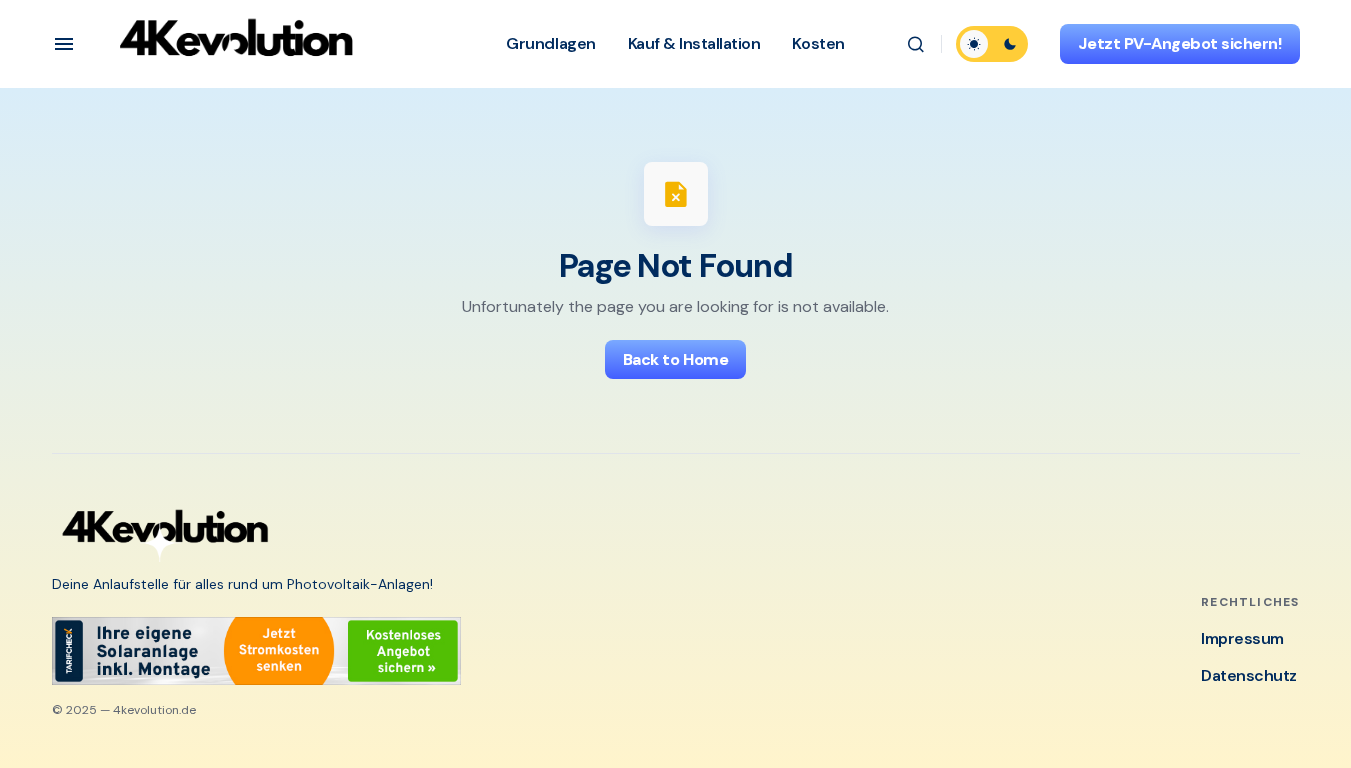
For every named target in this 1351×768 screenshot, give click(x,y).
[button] (64, 44)
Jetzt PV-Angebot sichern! (1179, 43)
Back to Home (675, 359)
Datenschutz (1249, 675)
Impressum (1242, 638)
